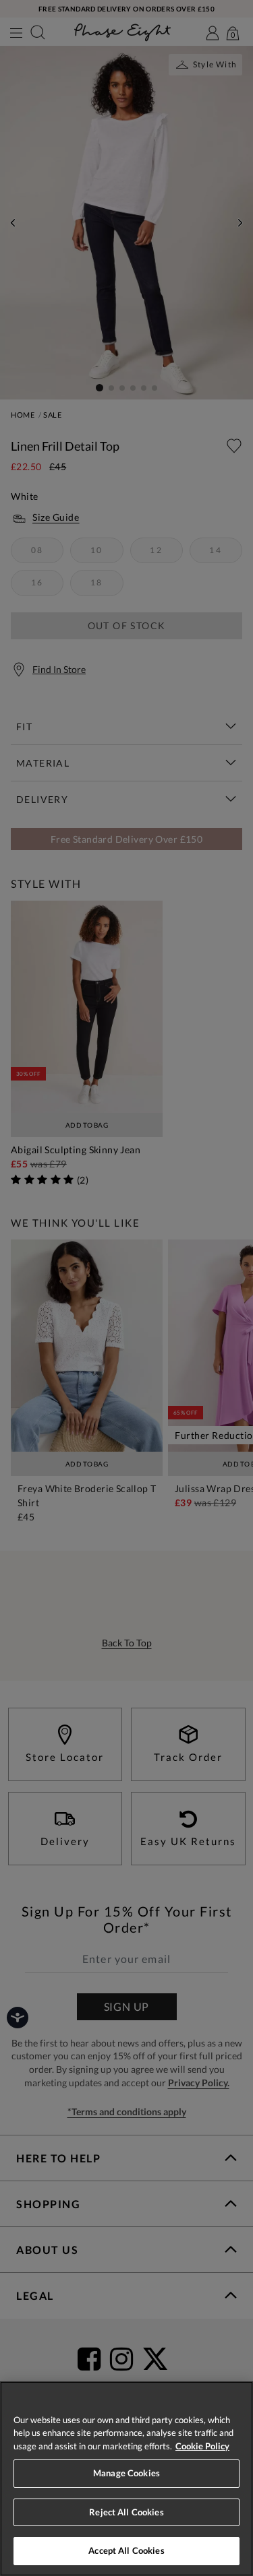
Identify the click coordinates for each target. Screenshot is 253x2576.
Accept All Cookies (126, 2550)
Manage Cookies (126, 2473)
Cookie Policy (202, 2446)
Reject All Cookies (126, 2512)
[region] (126, 2479)
